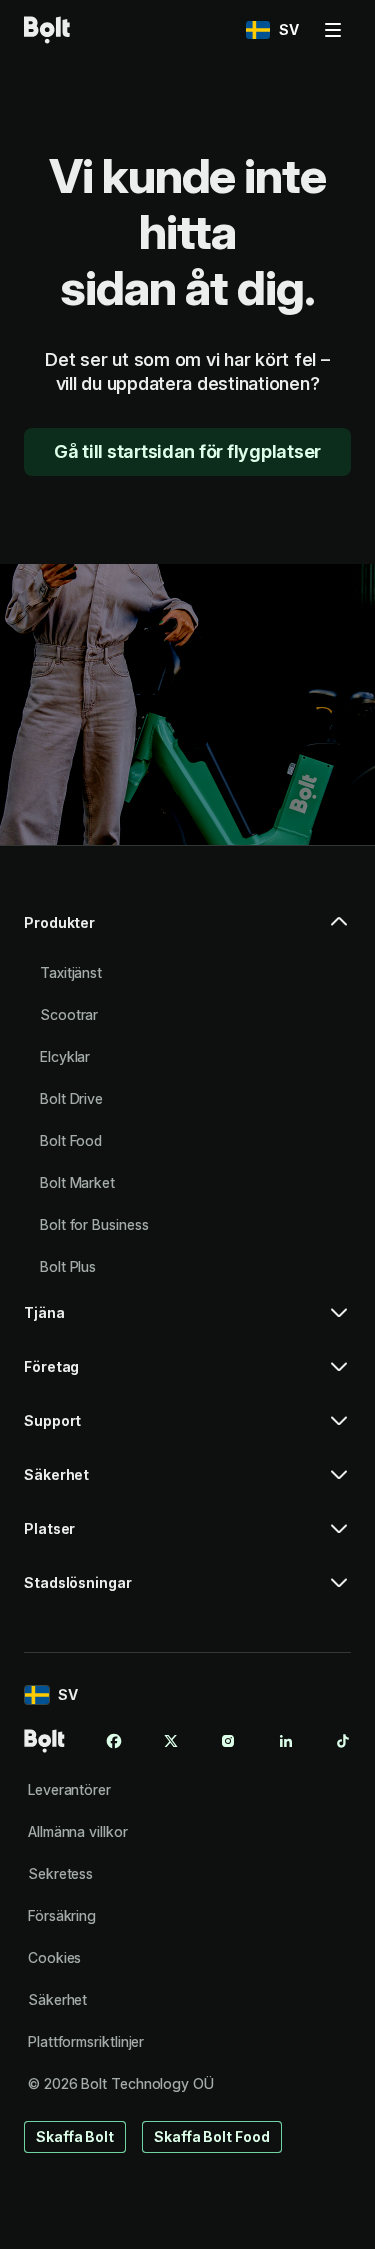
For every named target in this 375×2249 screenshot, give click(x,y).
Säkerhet (57, 1999)
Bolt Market (77, 1182)
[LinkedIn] (286, 1741)
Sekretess (60, 1873)
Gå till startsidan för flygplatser (187, 451)
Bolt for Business (94, 1224)
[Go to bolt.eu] (47, 30)
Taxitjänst (71, 972)
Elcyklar (65, 1056)
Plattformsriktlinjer (86, 2041)
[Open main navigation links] (333, 30)
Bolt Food (71, 1140)
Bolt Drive (71, 1098)
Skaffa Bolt (75, 2136)
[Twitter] (171, 1741)
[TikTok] (343, 1741)
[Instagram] (228, 1741)
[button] (187, 931)
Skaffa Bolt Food (212, 2136)
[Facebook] (114, 1741)
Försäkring (62, 1915)
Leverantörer (69, 1789)
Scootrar (69, 1014)
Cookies (54, 1957)
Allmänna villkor (78, 1831)
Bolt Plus (68, 1266)
